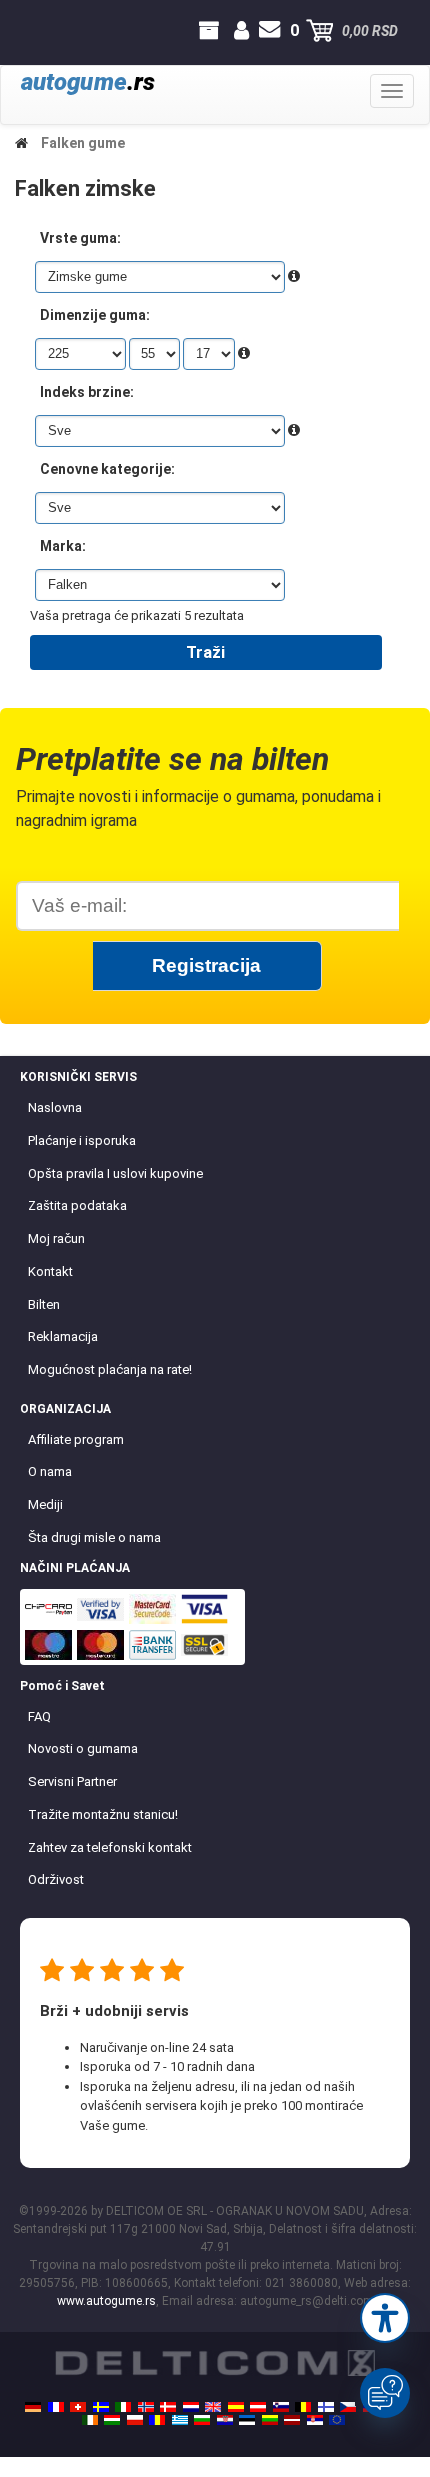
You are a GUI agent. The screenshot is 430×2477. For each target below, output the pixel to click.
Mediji (45, 1504)
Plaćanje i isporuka (82, 1140)
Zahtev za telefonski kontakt (110, 1847)
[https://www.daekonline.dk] (168, 2407)
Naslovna (55, 1107)
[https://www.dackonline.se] (101, 2407)
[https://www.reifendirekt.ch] (78, 2407)
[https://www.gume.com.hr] (225, 2420)
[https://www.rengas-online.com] (326, 2407)
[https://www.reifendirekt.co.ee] (247, 2420)
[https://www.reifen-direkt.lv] (292, 2420)
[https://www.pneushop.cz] (348, 2407)
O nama (50, 1471)
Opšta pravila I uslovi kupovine (115, 1173)
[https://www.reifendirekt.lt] (270, 2420)
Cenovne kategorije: (107, 469)
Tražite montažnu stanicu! (103, 1814)
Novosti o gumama (83, 1748)
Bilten (44, 1304)
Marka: (63, 546)
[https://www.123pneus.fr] (56, 2407)
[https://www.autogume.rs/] (315, 2420)
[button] (385, 2318)
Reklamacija (63, 1336)
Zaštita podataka (77, 1205)
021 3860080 (34, 31)
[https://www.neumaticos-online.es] (236, 2407)
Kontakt (50, 1271)
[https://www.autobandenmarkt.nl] (191, 2407)
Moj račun (56, 1238)
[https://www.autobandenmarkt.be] (303, 2407)
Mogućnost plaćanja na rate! (110, 1369)
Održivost (56, 1879)
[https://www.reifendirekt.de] (33, 2407)
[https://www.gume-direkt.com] (281, 2407)
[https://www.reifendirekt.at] (258, 2407)
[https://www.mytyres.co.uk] (213, 2407)
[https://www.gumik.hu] (112, 2420)
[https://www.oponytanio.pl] (135, 2420)
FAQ (39, 1716)
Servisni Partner (72, 1781)
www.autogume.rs (106, 2301)
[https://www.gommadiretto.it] (123, 2407)
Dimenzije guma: (95, 315)
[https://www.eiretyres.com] (90, 2420)
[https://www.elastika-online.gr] (180, 2420)
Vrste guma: (80, 238)
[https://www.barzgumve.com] (202, 2420)
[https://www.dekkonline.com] (146, 2407)
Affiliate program (76, 1439)
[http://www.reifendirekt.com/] (337, 2420)
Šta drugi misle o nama (94, 1537)
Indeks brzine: (87, 392)
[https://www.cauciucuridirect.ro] (157, 2420)
